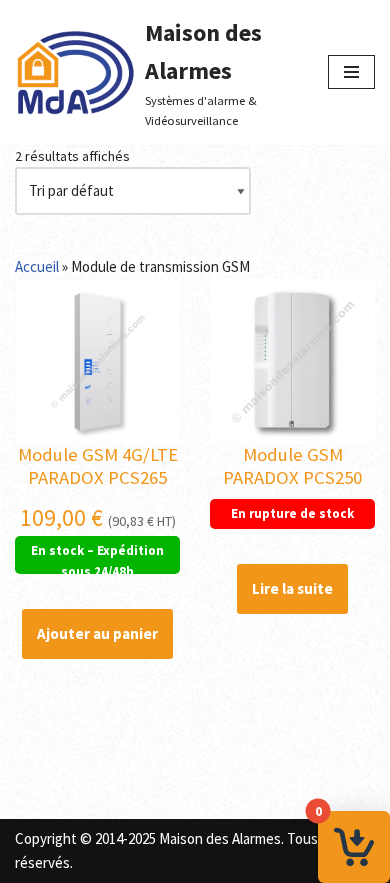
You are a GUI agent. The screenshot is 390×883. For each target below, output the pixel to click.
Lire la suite (292, 588)
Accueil (37, 266)
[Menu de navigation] (351, 72)
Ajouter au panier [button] (97, 633)
